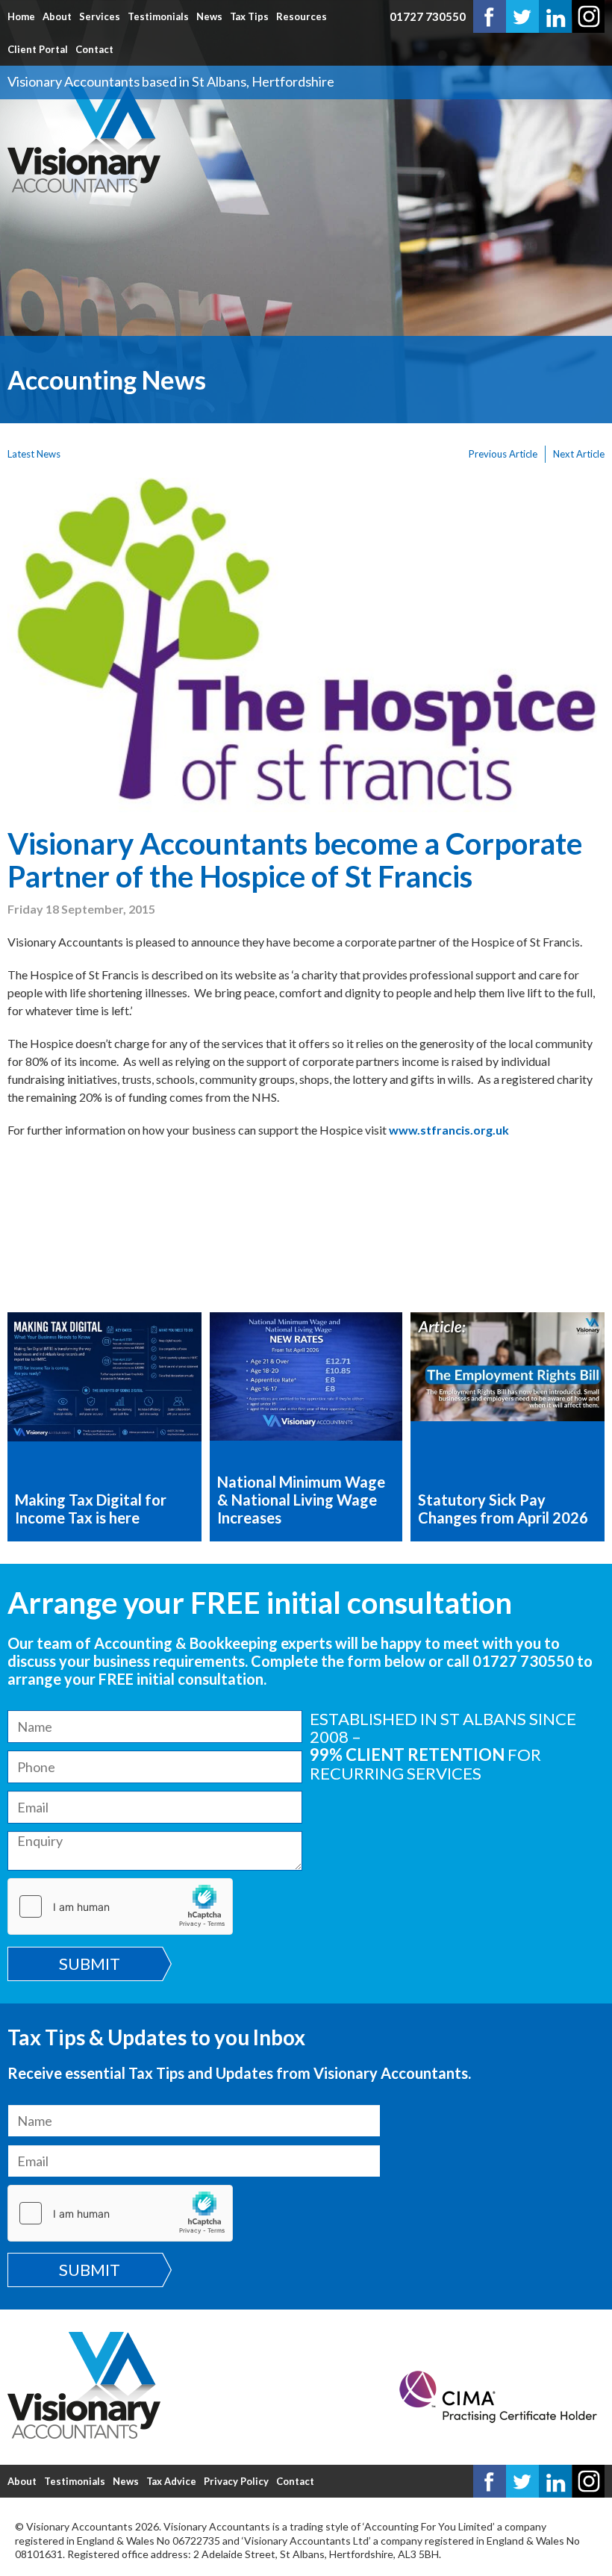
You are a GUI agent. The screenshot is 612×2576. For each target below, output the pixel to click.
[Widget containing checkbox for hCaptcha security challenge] (120, 1906)
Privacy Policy (236, 2481)
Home (21, 16)
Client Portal (38, 49)
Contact (94, 49)
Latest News (34, 454)
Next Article (579, 454)
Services (100, 16)
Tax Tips (249, 16)
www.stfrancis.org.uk (449, 1130)
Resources (302, 16)
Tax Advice (171, 2481)
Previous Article (503, 454)
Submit (90, 1964)
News (209, 16)
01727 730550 (428, 16)
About (57, 16)
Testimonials (158, 16)
